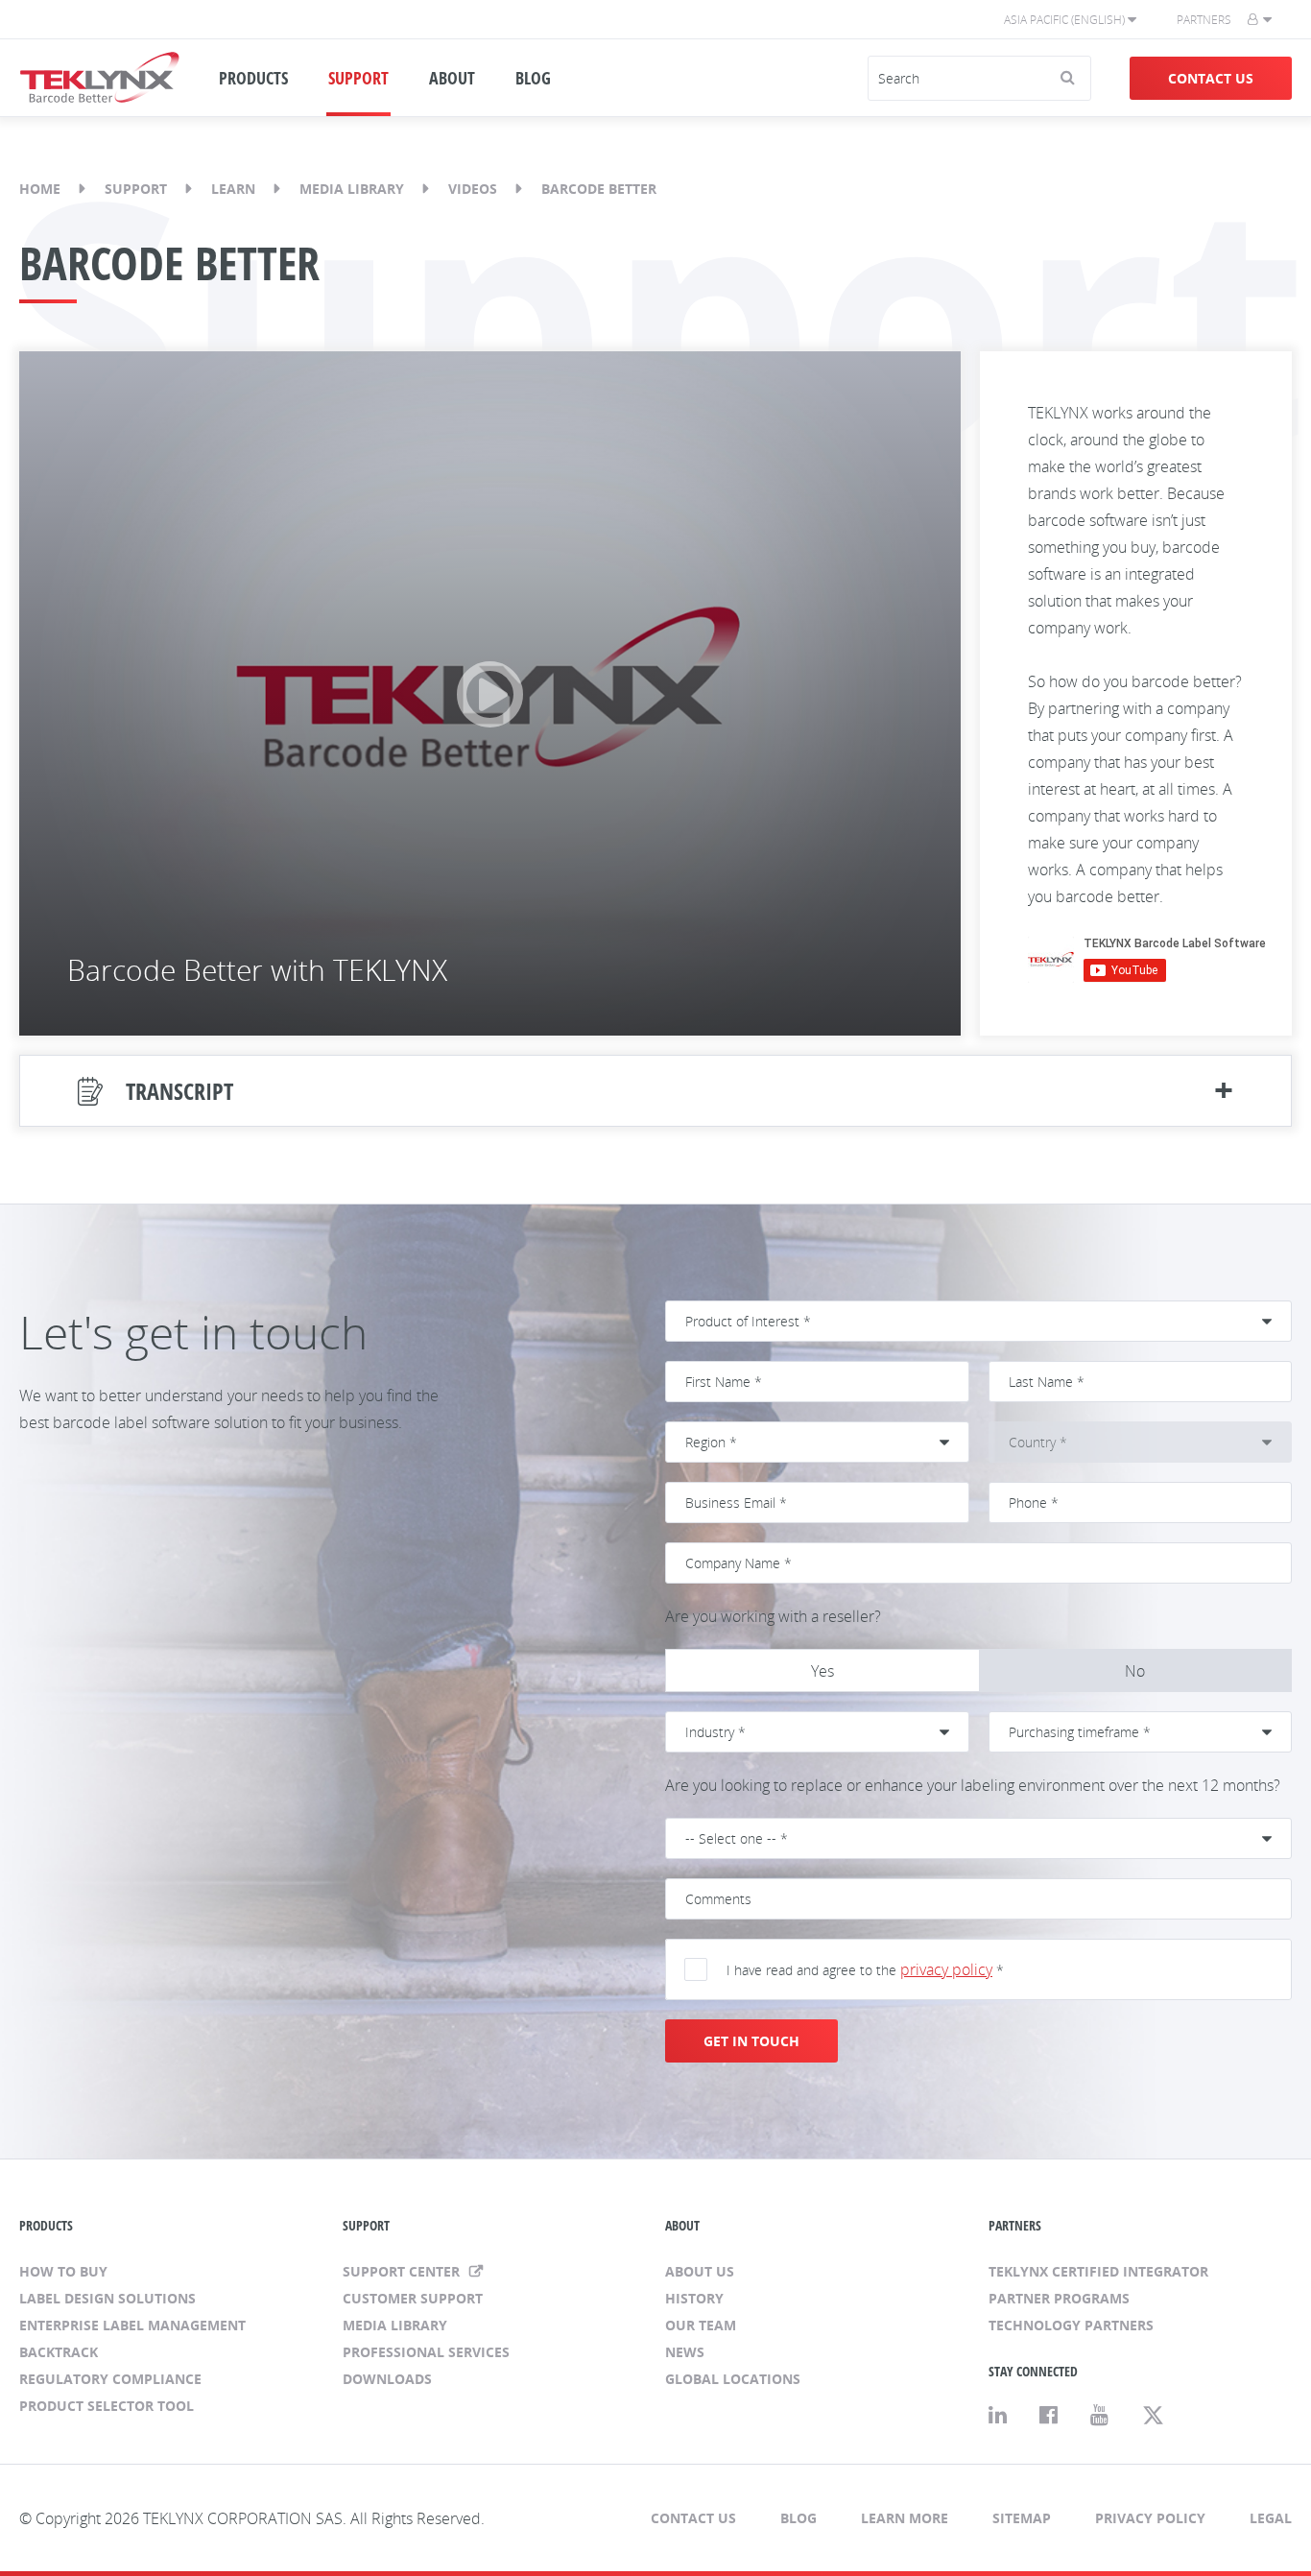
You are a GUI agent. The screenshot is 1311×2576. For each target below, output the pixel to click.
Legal (1271, 2518)
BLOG (533, 78)
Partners (1204, 20)
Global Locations (733, 2379)
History (694, 2298)
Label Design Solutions (107, 2298)
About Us (700, 2271)
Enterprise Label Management (132, 2325)
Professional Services (426, 2352)
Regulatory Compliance (110, 2379)
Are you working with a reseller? (773, 1616)
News (685, 2352)
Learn (233, 189)
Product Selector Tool (107, 2406)
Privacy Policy (1150, 2518)
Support (136, 189)
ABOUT (452, 78)
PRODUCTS (253, 78)
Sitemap (1022, 2518)
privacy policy (946, 1969)
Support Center (403, 2271)
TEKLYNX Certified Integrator (1098, 2271)
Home (40, 189)
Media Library (352, 189)
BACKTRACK (59, 2352)
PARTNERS (1015, 2225)
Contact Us (1211, 78)
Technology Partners (1071, 2325)
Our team (701, 2325)
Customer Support (413, 2298)
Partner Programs (1059, 2298)
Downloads (387, 2379)
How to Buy (63, 2271)
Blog (799, 2518)
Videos (473, 189)
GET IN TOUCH (751, 2041)
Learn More (905, 2518)
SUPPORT (358, 78)
